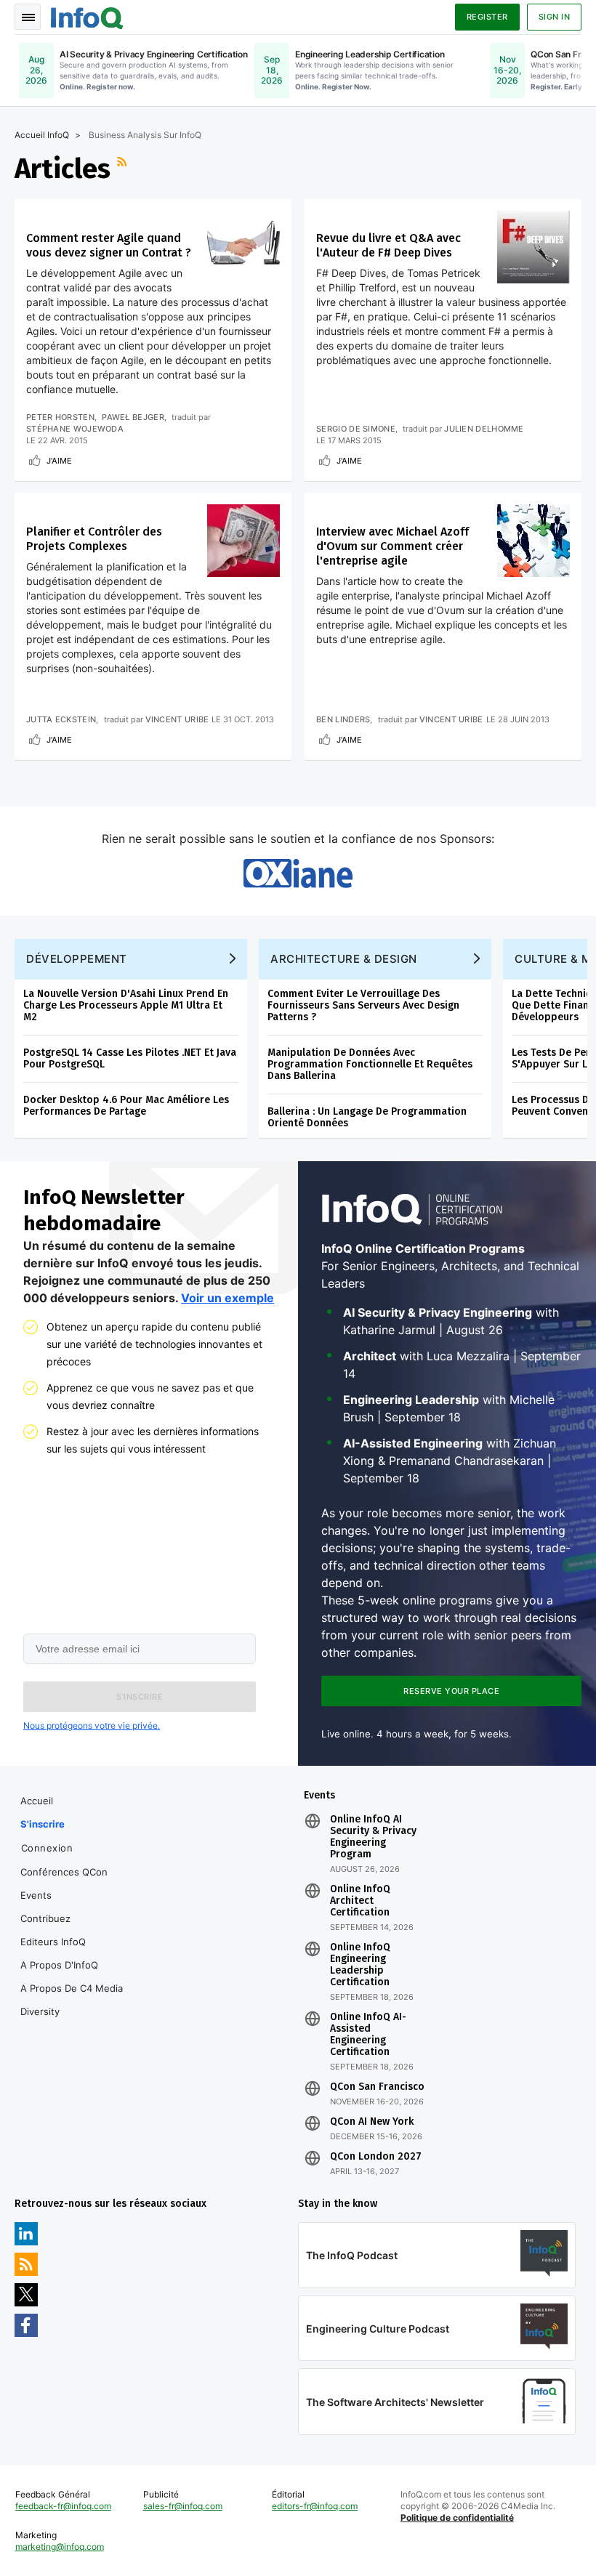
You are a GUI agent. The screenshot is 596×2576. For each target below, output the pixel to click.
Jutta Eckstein (61, 719)
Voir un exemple (227, 1298)
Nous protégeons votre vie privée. (92, 1725)
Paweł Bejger (133, 417)
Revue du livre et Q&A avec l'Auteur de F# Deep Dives (388, 245)
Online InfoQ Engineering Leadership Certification (360, 1965)
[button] (140, 1697)
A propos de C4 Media (72, 1988)
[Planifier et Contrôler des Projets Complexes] (243, 541)
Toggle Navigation (28, 17)
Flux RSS (124, 169)
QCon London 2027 (376, 2157)
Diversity (40, 2011)
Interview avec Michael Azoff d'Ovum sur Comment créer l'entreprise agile (392, 546)
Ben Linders (343, 719)
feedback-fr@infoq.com (63, 2506)
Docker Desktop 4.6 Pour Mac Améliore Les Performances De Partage (126, 1106)
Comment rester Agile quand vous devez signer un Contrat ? (109, 245)
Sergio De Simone (356, 429)
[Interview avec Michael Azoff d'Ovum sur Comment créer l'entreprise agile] (533, 541)
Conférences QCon (64, 1872)
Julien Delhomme (484, 429)
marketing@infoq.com (60, 2547)
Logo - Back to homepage (87, 16)
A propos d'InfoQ (59, 1965)
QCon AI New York (372, 2122)
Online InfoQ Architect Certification (360, 1901)
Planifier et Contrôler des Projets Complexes (94, 539)
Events (36, 1895)
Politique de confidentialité (457, 2518)
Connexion (47, 1848)
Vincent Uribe (177, 719)
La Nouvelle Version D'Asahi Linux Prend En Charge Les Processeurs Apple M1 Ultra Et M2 (126, 1005)
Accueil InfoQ (42, 135)
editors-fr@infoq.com (315, 2506)
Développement (77, 959)
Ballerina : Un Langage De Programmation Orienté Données (367, 1117)
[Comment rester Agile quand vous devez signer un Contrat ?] (243, 247)
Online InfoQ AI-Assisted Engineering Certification (368, 2035)
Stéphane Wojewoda (75, 429)
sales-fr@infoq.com (183, 2506)
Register (487, 17)
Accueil (37, 1801)
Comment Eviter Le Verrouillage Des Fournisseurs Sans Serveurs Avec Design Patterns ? (363, 1005)
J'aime (59, 461)
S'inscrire (43, 1824)
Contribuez (45, 1918)
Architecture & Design (344, 959)
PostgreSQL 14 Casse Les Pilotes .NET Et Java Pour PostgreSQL (130, 1058)
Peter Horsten (60, 417)
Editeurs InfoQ (53, 1942)
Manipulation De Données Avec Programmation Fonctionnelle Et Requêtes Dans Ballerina (370, 1064)
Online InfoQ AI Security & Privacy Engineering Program (373, 1837)
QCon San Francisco (377, 2087)
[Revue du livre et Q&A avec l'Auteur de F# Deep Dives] (533, 247)
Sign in (555, 17)
